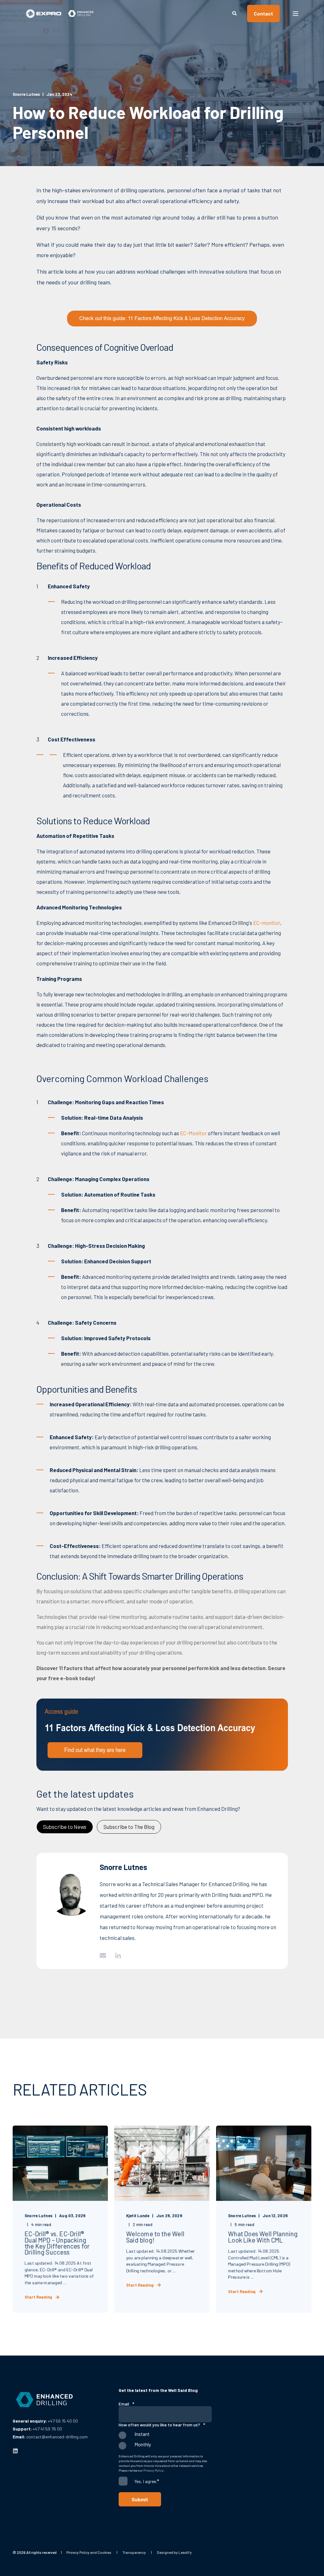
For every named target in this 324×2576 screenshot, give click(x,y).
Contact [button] (263, 13)
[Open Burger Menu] (296, 14)
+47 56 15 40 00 (63, 2421)
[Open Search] (235, 13)
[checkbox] (165, 2442)
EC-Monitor (193, 1133)
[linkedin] (15, 2451)
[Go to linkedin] (116, 1955)
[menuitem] (89, 2552)
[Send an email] (105, 1955)
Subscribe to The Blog (129, 1827)
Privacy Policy (153, 2470)
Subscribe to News (65, 1827)
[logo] (44, 2400)
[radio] (165, 2437)
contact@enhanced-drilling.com (57, 2437)
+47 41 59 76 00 (47, 2429)
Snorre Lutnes (26, 94)
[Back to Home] (60, 13)
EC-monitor (267, 923)
